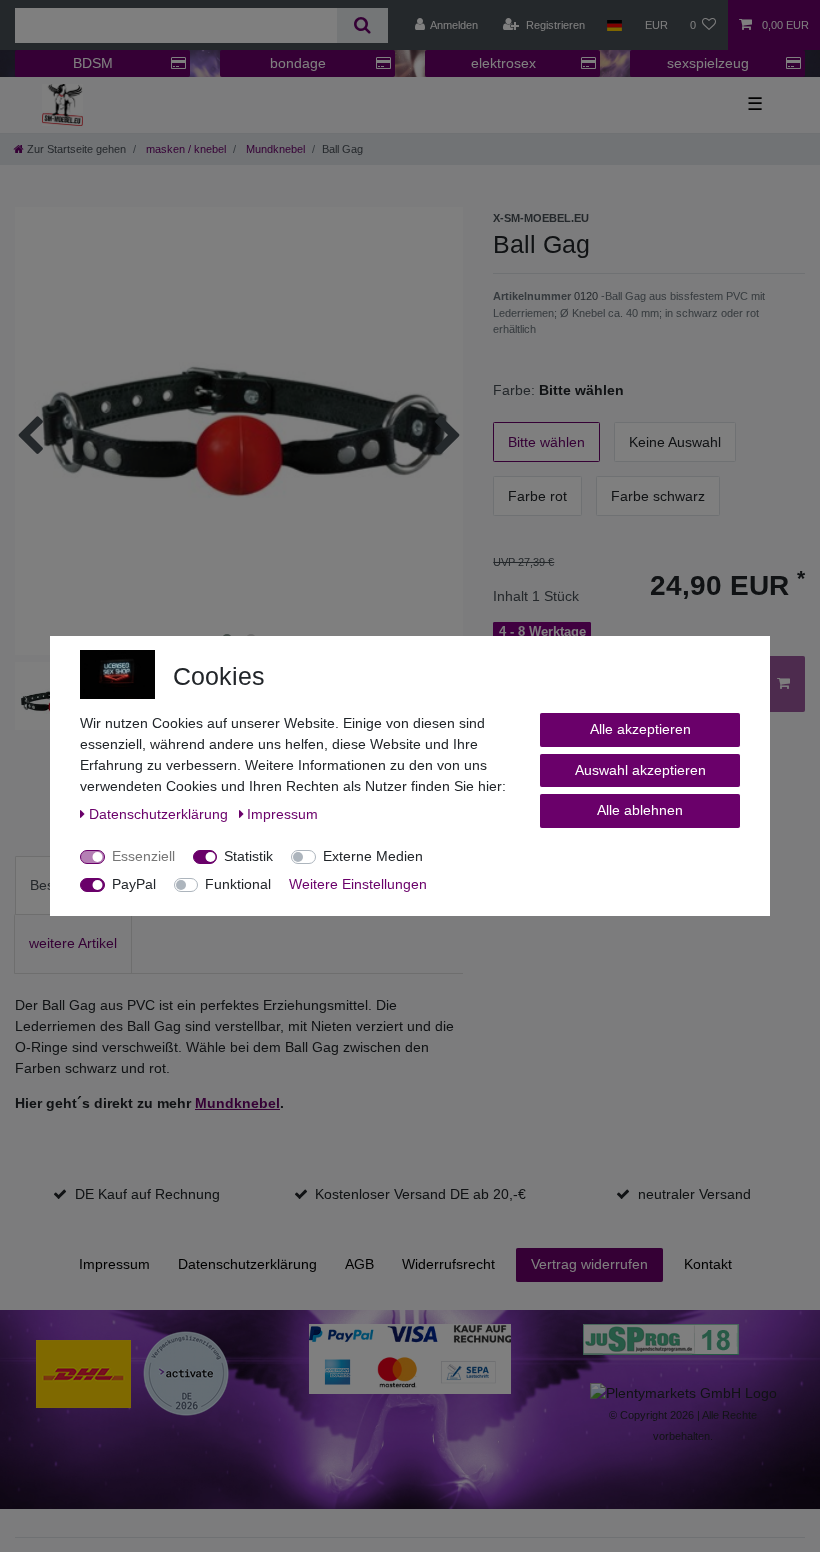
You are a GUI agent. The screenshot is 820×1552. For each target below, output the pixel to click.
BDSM (93, 63)
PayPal (134, 884)
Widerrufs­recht (448, 1264)
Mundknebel (274, 149)
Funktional (238, 884)
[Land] (614, 25)
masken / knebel (184, 149)
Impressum (114, 1264)
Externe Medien (373, 856)
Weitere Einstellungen (358, 884)
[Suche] (362, 25)
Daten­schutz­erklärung (247, 1264)
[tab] (73, 943)
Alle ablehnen (640, 810)
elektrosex (503, 63)
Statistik (248, 856)
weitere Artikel (73, 943)
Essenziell (143, 856)
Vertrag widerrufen (589, 1264)
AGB (359, 1264)
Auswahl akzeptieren (640, 770)
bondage (298, 63)
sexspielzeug (708, 63)
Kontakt (708, 1264)
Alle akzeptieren (640, 729)
